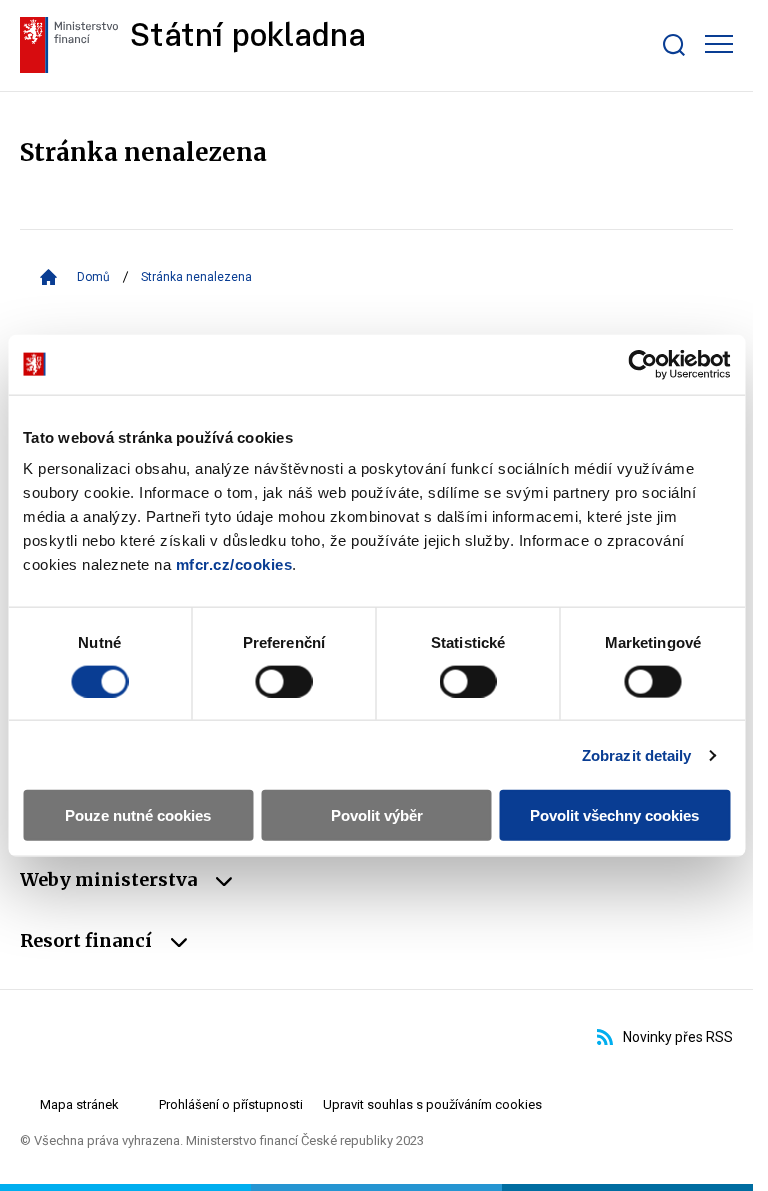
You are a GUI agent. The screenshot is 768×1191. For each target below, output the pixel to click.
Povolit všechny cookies (614, 815)
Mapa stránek (79, 1104)
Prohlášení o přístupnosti (231, 1104)
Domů (93, 277)
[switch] (283, 681)
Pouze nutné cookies (138, 815)
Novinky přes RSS (678, 1037)
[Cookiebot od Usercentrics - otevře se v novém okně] (642, 364)
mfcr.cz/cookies (234, 564)
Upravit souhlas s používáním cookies (432, 1104)
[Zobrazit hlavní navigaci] (719, 44)
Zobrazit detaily (637, 754)
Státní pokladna (248, 37)
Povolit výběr (377, 815)
